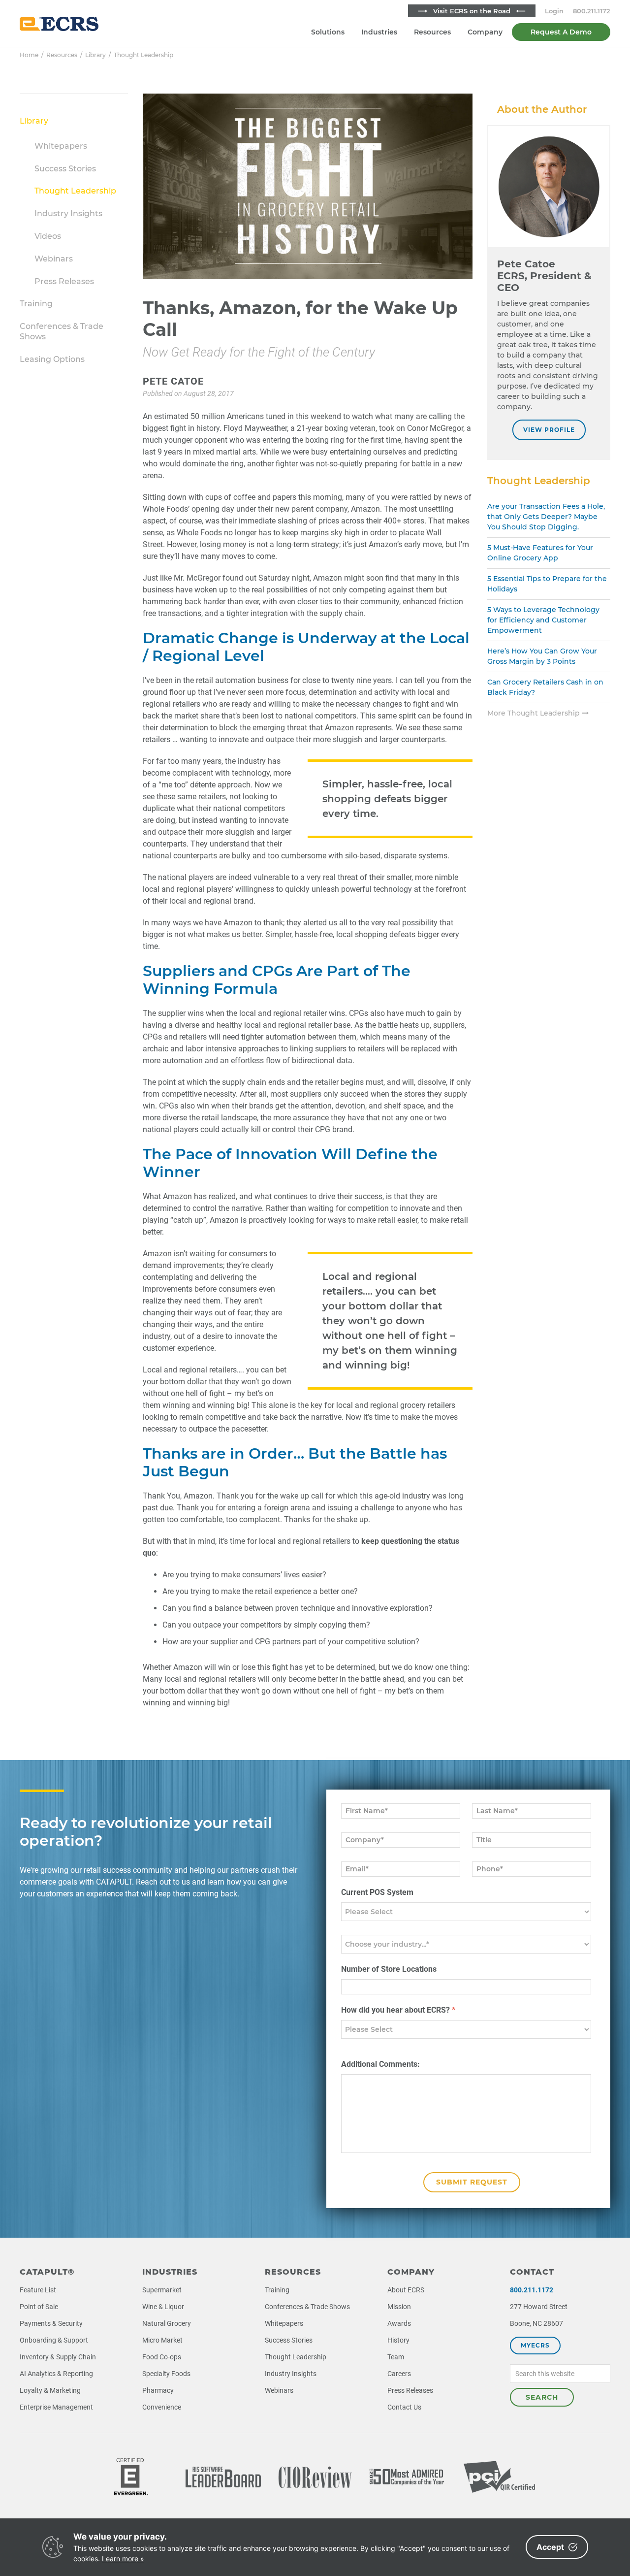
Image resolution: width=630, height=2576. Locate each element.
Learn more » (123, 2559)
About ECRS (406, 2290)
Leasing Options (52, 359)
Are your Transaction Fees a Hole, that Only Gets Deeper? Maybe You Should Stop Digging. (546, 517)
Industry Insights (68, 213)
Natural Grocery (167, 2323)
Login (554, 11)
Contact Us (404, 2407)
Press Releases (64, 281)
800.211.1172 (592, 11)
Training (36, 304)
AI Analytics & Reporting (56, 2374)
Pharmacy (158, 2390)
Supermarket (162, 2290)
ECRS (59, 24)
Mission (399, 2307)
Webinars (54, 259)
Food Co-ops (162, 2357)
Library (34, 121)
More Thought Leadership (535, 713)
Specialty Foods (166, 2374)
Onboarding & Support (54, 2340)
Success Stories (65, 169)
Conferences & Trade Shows (307, 2307)
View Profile (549, 430)
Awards (399, 2323)
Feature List (38, 2290)
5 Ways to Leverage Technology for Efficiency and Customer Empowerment (543, 620)
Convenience (162, 2407)
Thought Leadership (75, 191)
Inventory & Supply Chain (58, 2357)
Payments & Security (51, 2323)
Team (396, 2357)
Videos (48, 236)
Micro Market (162, 2340)
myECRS (535, 2345)
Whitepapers (61, 146)
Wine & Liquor (163, 2307)
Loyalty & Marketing (50, 2390)
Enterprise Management (56, 2407)
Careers (399, 2374)
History (398, 2340)
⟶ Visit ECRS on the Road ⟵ (472, 11)
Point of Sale (39, 2307)
